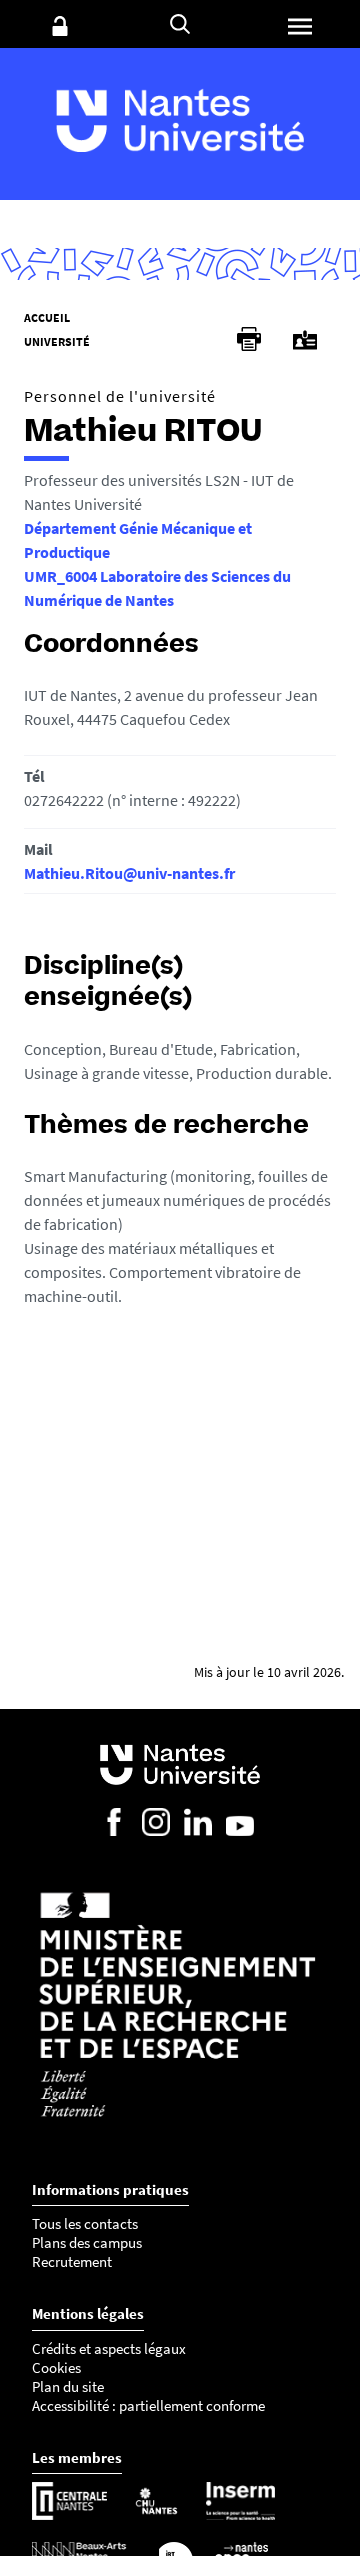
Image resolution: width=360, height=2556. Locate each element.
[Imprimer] (249, 339)
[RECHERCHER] (180, 24)
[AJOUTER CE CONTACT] (305, 340)
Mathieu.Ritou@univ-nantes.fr (129, 873)
